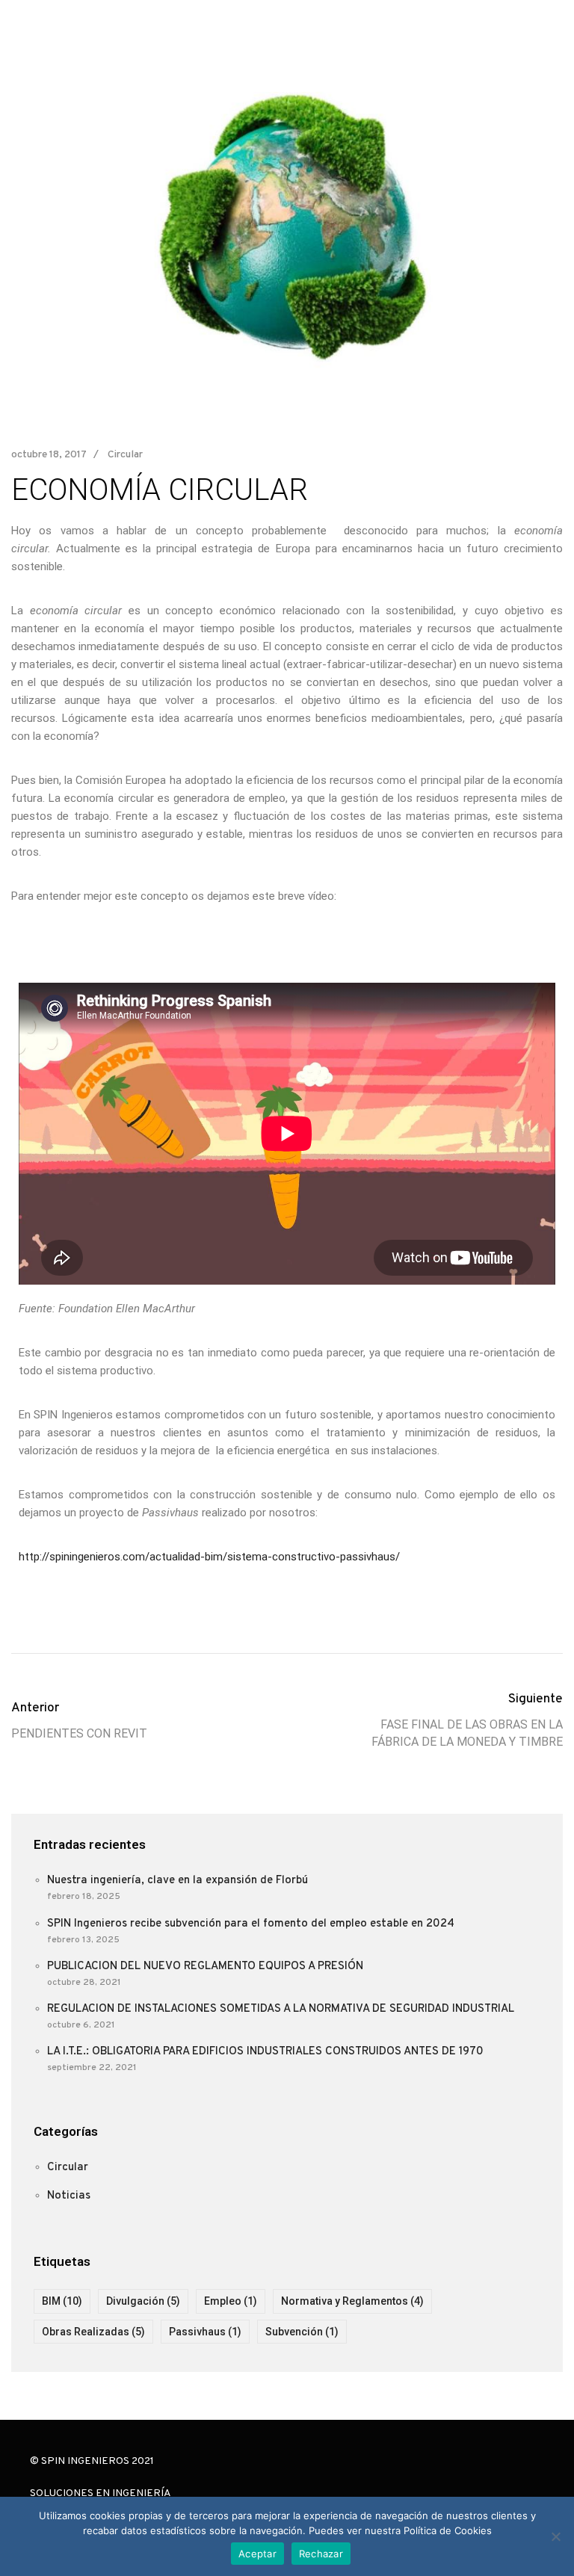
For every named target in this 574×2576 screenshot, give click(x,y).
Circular (125, 455)
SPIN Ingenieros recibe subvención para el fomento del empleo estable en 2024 (251, 1924)
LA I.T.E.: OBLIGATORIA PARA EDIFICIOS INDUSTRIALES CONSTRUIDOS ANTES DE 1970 (265, 2052)
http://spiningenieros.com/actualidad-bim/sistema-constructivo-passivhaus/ (209, 1557)
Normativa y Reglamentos (352, 2301)
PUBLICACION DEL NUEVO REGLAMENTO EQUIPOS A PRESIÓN (205, 1967)
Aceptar (257, 2554)
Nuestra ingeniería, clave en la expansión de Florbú (178, 1881)
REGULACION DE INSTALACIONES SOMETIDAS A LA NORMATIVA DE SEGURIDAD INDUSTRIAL (281, 2009)
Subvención (302, 2332)
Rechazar (321, 2554)
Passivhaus (205, 2332)
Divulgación (143, 2301)
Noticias (69, 2196)
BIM (62, 2301)
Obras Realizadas (93, 2332)
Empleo (231, 2301)
